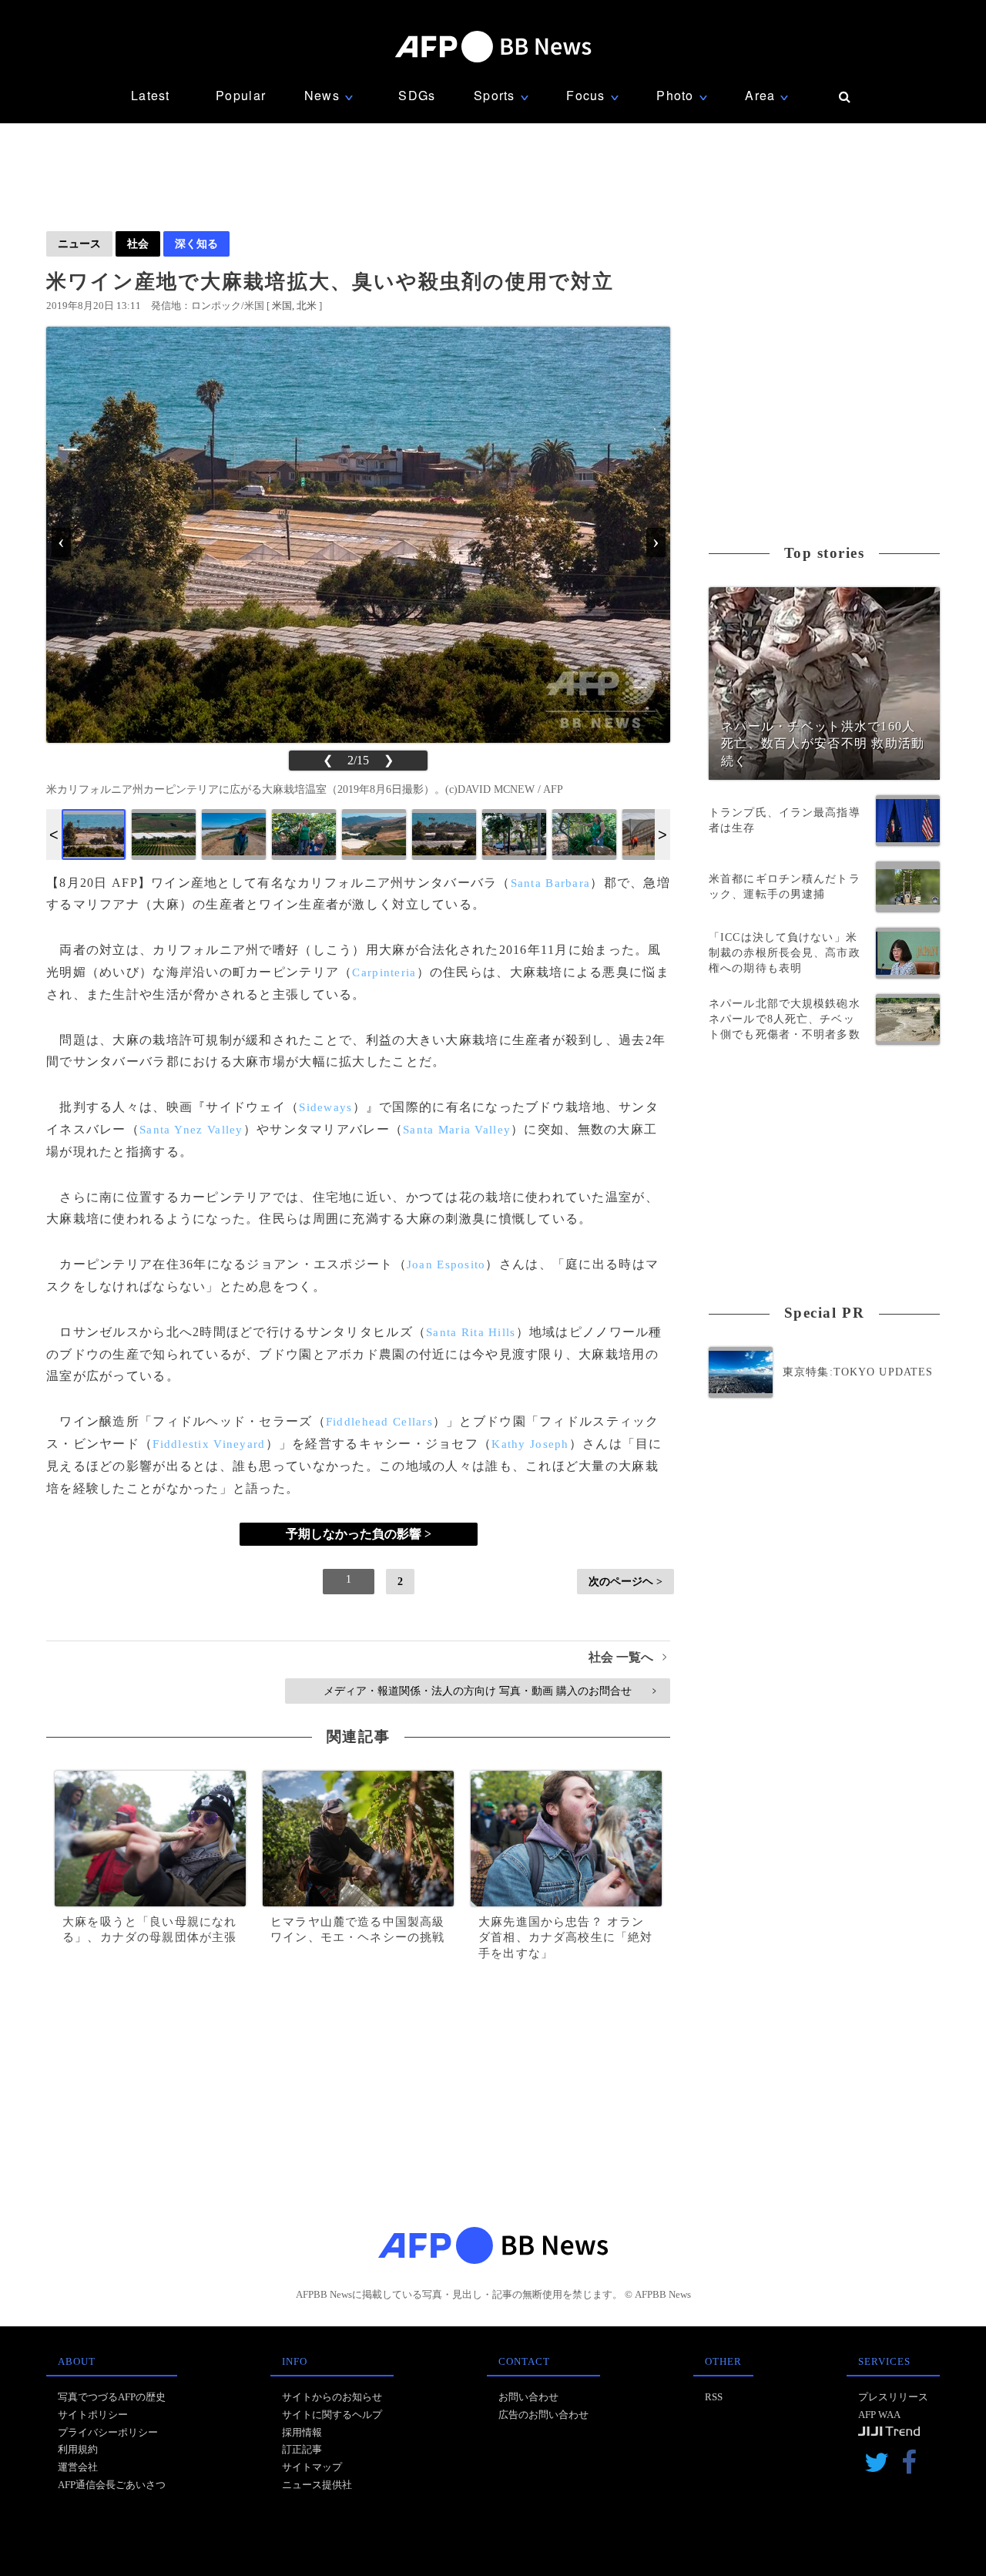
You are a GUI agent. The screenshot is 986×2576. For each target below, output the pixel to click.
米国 (282, 306)
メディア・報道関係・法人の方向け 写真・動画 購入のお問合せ (490, 1691)
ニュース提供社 (317, 2485)
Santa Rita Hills (471, 1332)
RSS (714, 2397)
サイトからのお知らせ (332, 2397)
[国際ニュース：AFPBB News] (493, 47)
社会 (138, 243)
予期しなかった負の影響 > (359, 1534)
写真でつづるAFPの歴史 (112, 2397)
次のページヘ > (625, 1581)
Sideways (325, 1107)
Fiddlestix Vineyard (209, 1444)
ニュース (79, 243)
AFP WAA (879, 2415)
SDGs (417, 95)
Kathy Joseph (530, 1444)
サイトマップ (312, 2467)
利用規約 (78, 2449)
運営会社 (78, 2467)
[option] (94, 835)
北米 (307, 306)
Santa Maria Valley (457, 1130)
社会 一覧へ (627, 1657)
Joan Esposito (446, 1264)
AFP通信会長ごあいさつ (112, 2485)
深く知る (196, 243)
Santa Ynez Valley (191, 1130)
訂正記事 (302, 2449)
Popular (241, 95)
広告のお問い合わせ (543, 2415)
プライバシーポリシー (108, 2432)
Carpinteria (384, 972)
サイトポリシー (93, 2415)
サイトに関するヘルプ (332, 2415)
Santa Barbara (551, 883)
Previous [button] (54, 835)
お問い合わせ (528, 2397)
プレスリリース (893, 2397)
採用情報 (302, 2432)
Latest (151, 95)
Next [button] (662, 835)
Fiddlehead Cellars (379, 1422)
